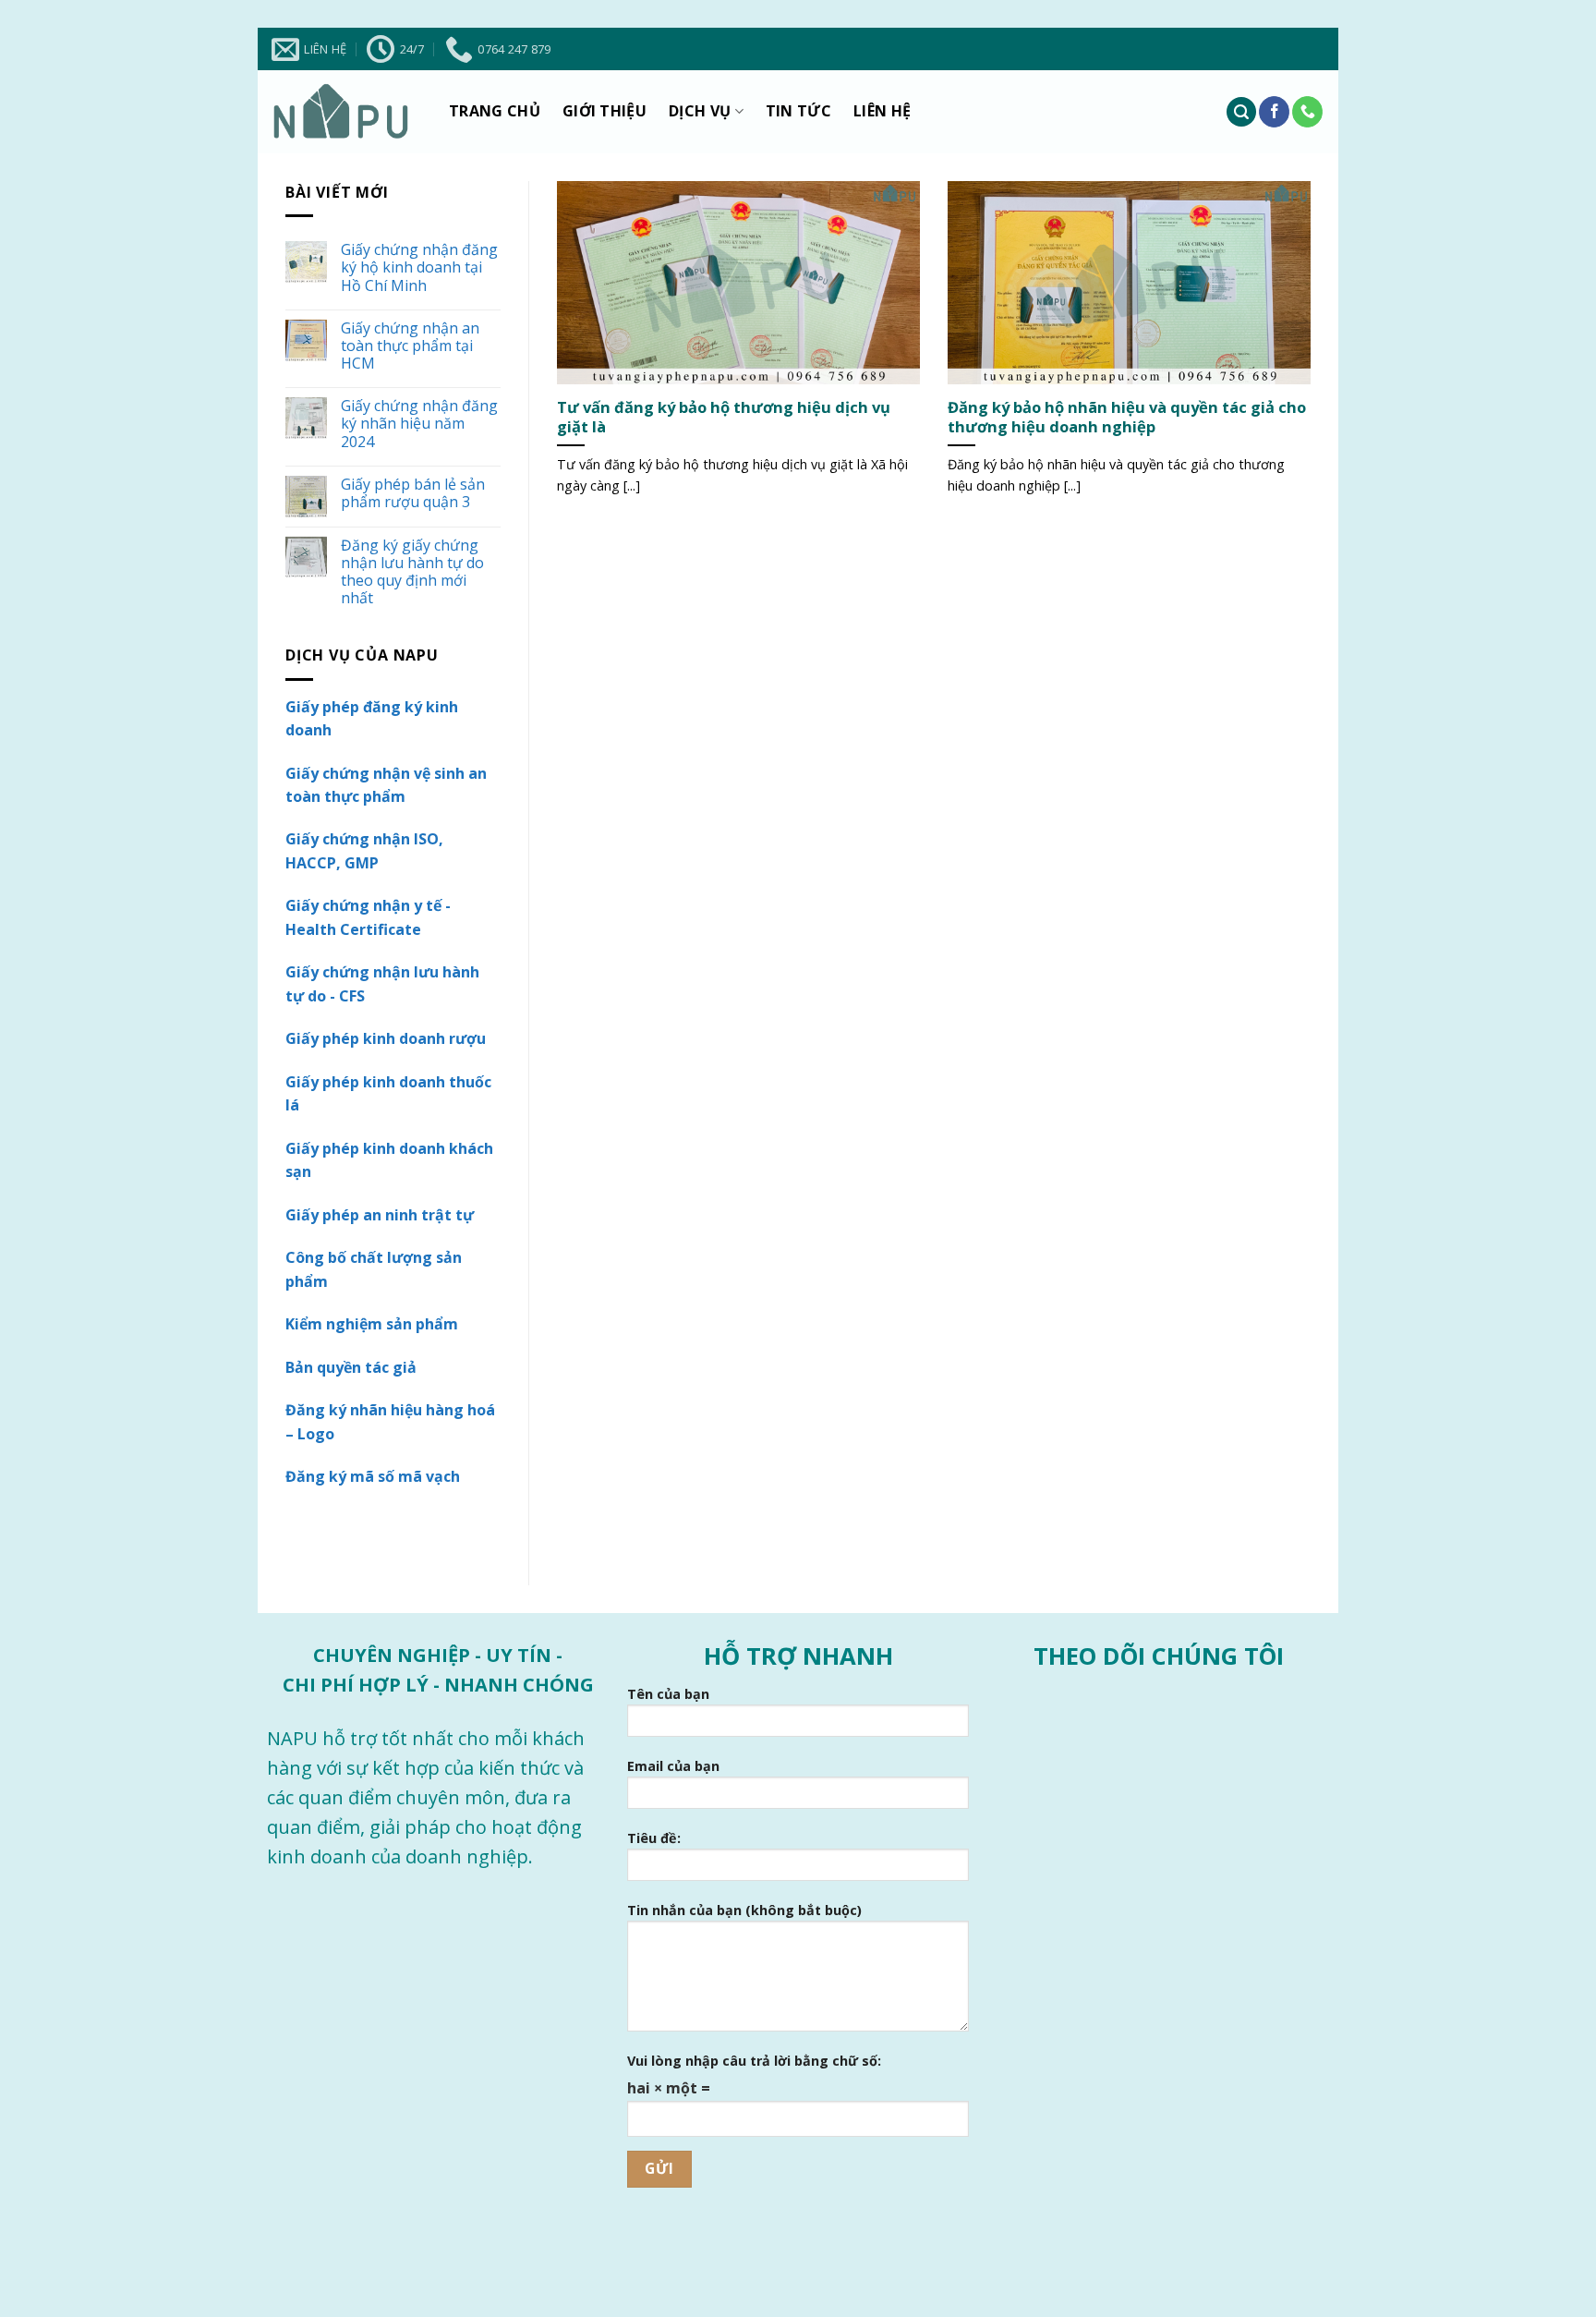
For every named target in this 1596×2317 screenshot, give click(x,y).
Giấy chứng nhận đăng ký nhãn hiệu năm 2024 (419, 424)
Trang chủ (495, 111)
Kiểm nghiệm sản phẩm (372, 1324)
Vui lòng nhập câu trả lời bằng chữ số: (754, 2061)
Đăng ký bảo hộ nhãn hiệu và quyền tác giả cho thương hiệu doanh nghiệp (1127, 417)
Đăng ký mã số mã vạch (373, 1476)
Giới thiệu (605, 111)
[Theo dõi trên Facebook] (1274, 112)
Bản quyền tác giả (351, 1367)
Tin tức (798, 111)
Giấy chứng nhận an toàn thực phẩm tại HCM (410, 346)
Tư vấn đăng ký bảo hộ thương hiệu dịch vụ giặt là (724, 417)
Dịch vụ (700, 111)
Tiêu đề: (654, 1838)
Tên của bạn (668, 1694)
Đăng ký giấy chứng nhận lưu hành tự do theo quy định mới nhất (412, 572)
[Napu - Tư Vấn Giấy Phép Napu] (341, 112)
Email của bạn (673, 1766)
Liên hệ (882, 111)
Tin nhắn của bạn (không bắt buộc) (744, 1910)
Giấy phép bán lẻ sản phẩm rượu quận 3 (413, 493)
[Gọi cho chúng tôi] (1307, 112)
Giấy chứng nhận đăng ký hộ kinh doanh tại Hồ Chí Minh (419, 268)
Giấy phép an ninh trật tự (380, 1215)
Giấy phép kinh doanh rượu (386, 1038)
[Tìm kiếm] (1241, 112)
